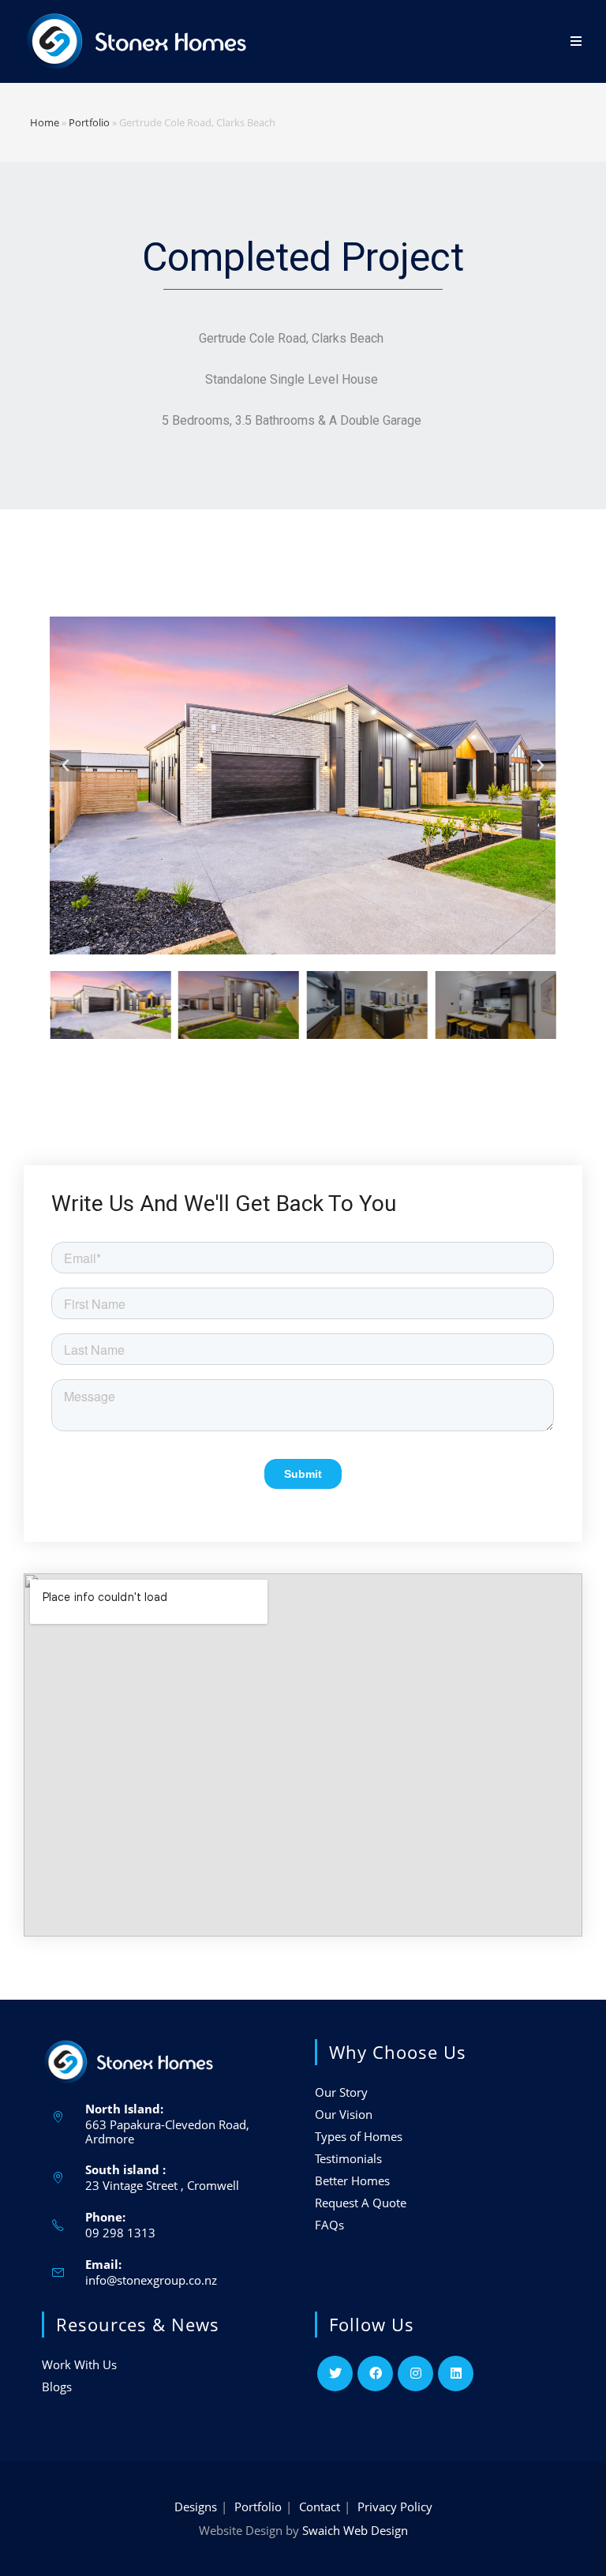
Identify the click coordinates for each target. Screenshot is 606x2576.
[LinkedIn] (456, 2374)
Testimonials (348, 2158)
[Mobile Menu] (576, 41)
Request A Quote (361, 2203)
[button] (65, 766)
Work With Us (79, 2364)
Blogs (57, 2387)
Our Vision (344, 2114)
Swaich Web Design (355, 2530)
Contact (320, 2507)
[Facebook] (375, 2374)
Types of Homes (359, 2136)
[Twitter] (335, 2374)
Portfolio (89, 122)
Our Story (341, 2092)
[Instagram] (415, 2374)
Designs (196, 2507)
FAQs (329, 2225)
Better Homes (352, 2180)
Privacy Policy (395, 2507)
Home (45, 122)
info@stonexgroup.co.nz (151, 2280)
